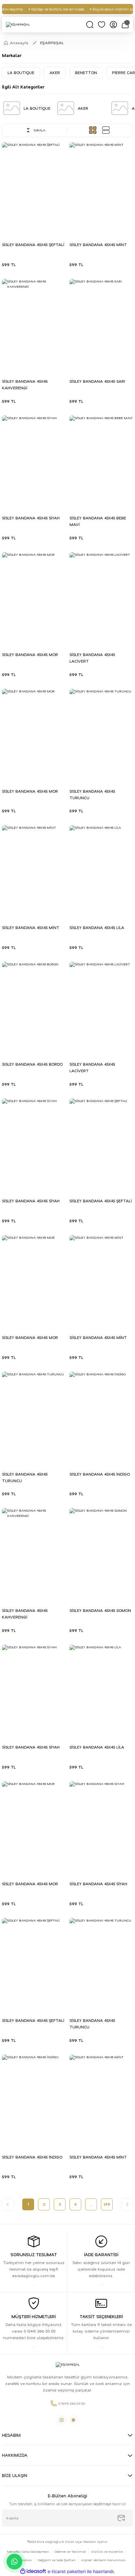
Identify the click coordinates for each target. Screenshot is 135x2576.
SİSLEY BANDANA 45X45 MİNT (98, 245)
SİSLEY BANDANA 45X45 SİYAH (31, 518)
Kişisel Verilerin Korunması (104, 2560)
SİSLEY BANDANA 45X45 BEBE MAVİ (98, 521)
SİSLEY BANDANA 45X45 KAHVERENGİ (25, 385)
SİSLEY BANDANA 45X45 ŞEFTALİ (33, 245)
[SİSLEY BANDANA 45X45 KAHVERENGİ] (34, 327)
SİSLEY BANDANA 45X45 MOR (30, 655)
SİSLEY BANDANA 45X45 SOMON (100, 1610)
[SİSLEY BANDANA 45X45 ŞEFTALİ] (34, 190)
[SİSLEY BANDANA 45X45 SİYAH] (34, 463)
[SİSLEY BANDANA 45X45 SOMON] (101, 1556)
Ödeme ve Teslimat (70, 2551)
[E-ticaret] (67, 2572)
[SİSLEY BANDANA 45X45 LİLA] (101, 873)
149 (107, 2204)
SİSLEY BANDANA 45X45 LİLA (97, 928)
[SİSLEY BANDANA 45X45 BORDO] (34, 1009)
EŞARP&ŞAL (52, 43)
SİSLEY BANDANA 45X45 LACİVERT (92, 658)
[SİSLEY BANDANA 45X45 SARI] (101, 327)
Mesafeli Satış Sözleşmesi (28, 2551)
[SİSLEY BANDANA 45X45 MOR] (34, 600)
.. (91, 2204)
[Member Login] (113, 25)
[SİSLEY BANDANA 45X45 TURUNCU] (101, 736)
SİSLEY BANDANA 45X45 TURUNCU (92, 794)
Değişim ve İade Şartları (57, 2560)
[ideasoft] (33, 2571)
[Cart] (125, 25)
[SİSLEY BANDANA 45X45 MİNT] (101, 190)
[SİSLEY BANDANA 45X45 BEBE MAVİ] (101, 463)
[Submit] (121, 2518)
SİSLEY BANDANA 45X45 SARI (97, 381)
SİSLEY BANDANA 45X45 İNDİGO (100, 1474)
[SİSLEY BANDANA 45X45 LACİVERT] (101, 600)
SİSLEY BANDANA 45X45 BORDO (32, 1064)
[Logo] (18, 25)
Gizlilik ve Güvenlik (107, 2551)
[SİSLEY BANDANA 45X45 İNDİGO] (101, 1419)
